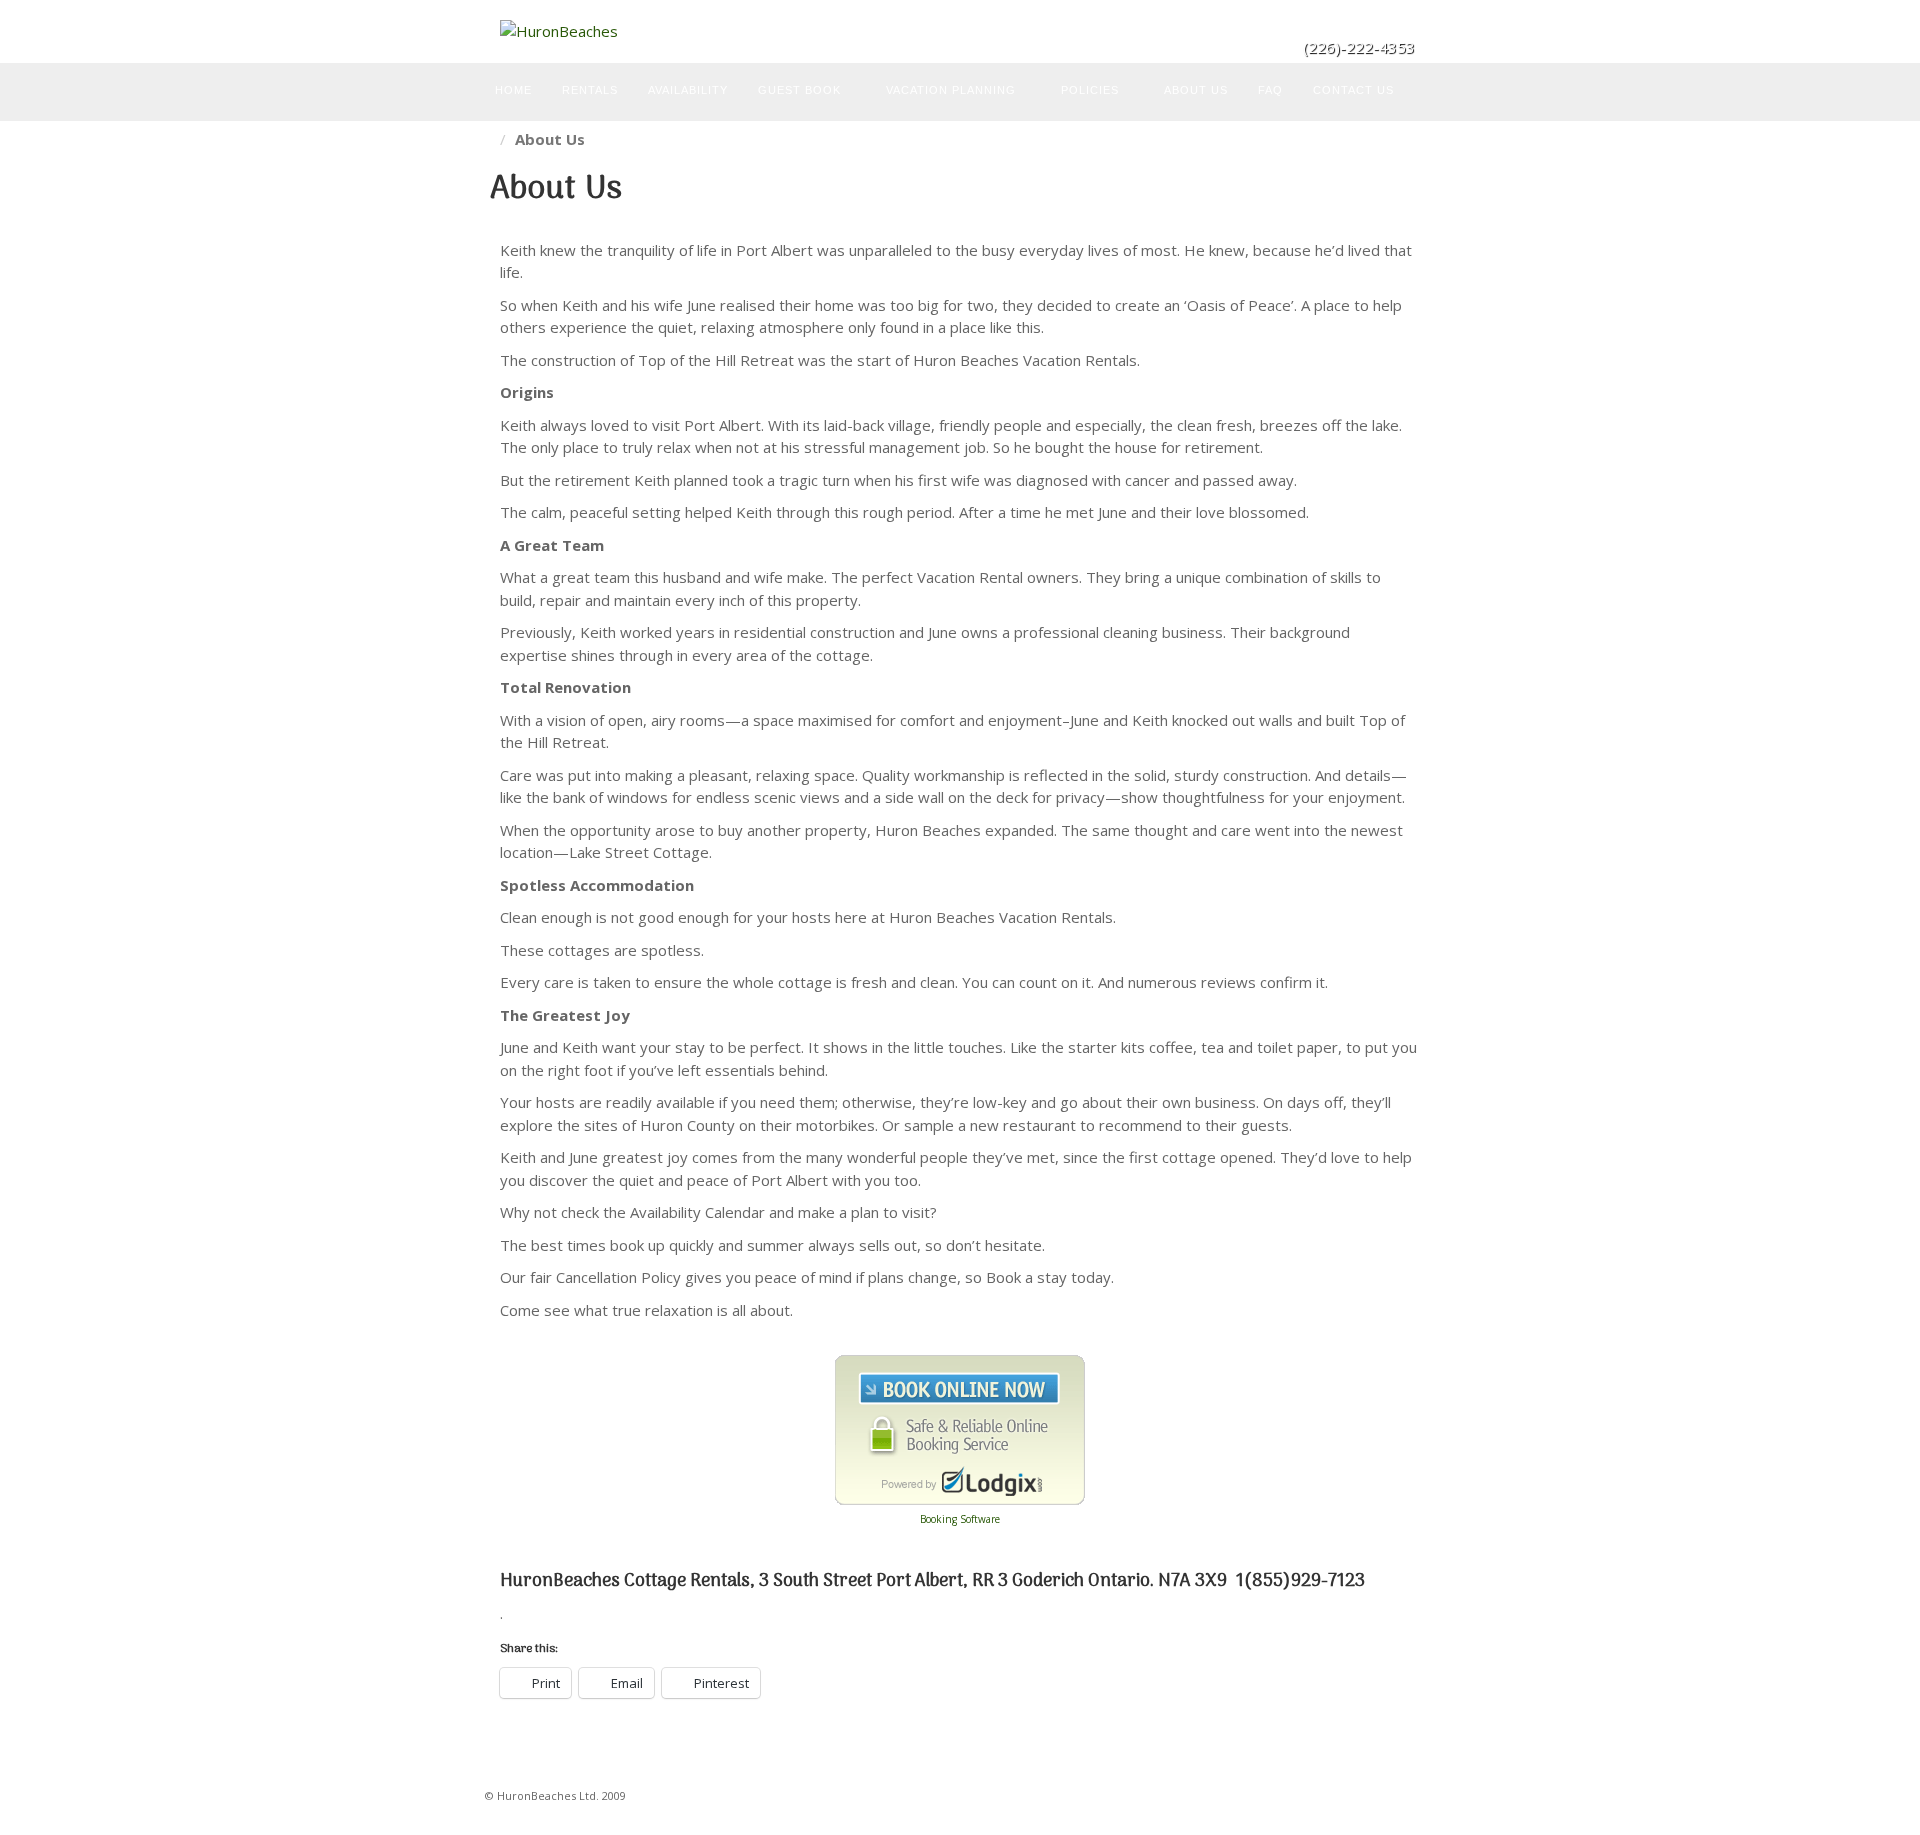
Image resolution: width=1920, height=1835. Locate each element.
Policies (1090, 90)
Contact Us (1353, 90)
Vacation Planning (951, 90)
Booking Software (960, 1519)
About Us (1196, 90)
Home (513, 90)
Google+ (1401, 19)
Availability (688, 90)
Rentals (590, 90)
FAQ (1270, 90)
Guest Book (799, 90)
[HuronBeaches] (960, 31)
